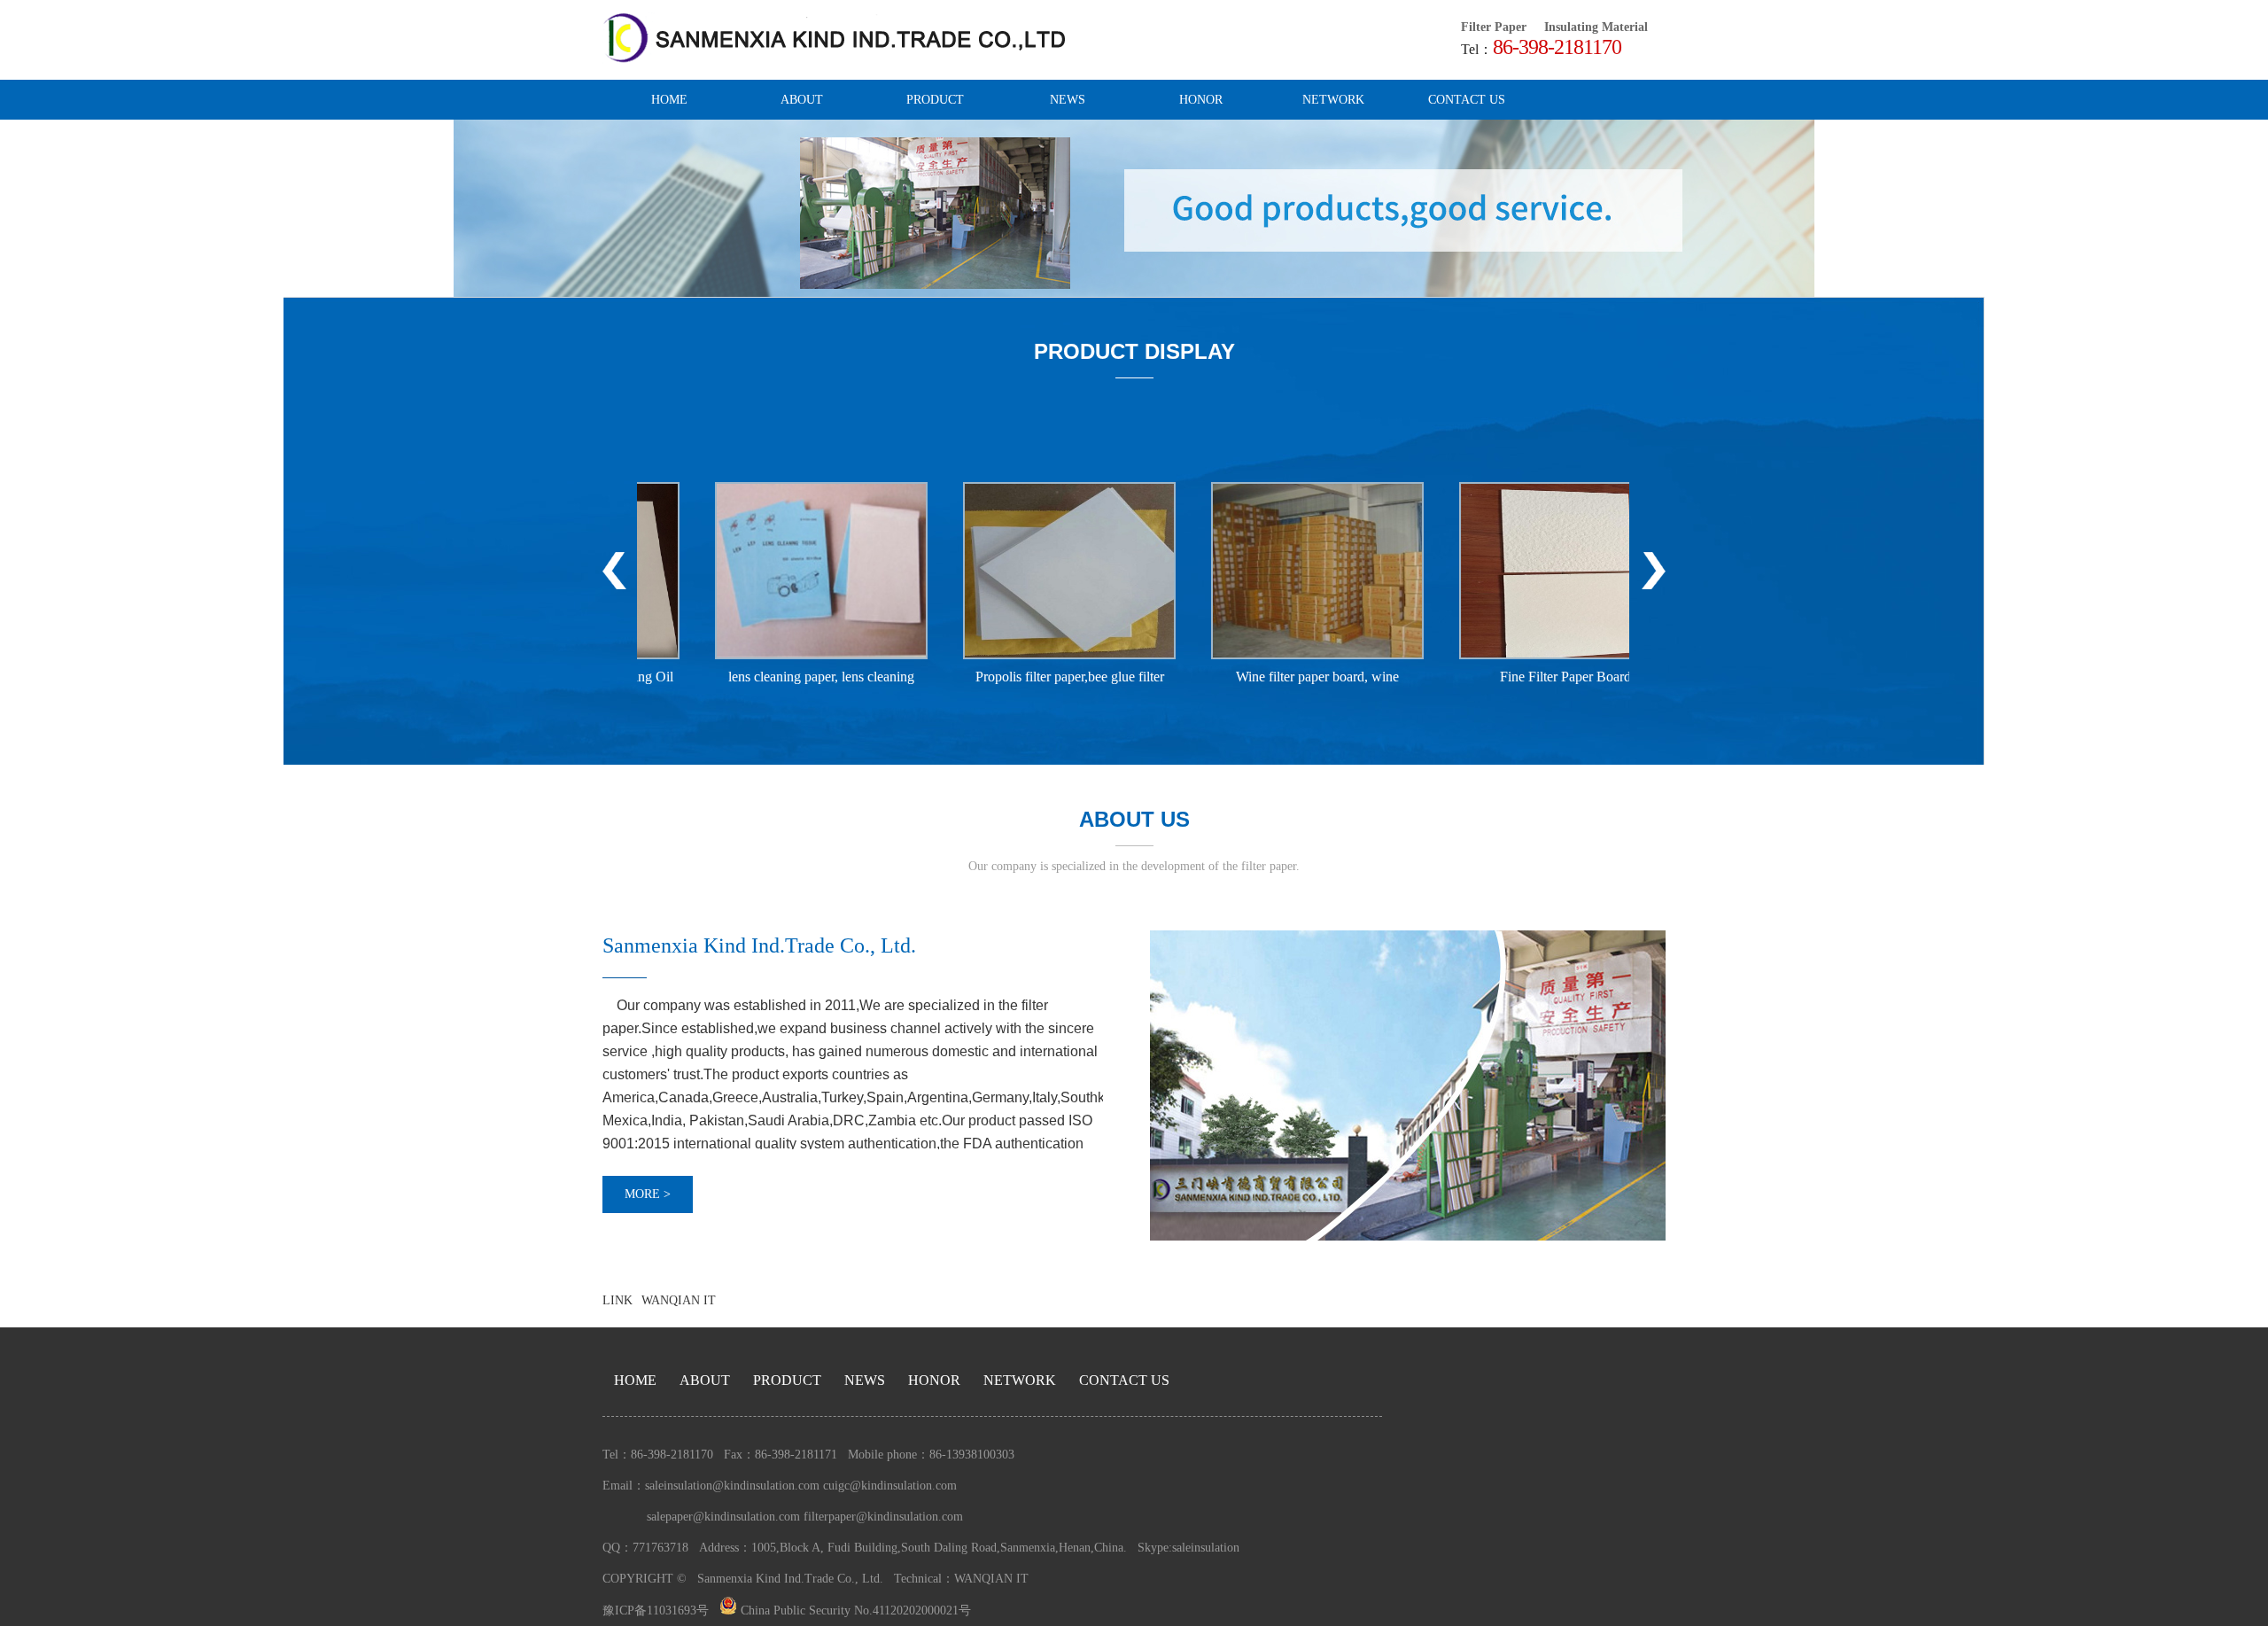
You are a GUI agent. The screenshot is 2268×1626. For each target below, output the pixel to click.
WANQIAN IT (679, 1300)
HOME (669, 100)
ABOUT (802, 100)
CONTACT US (1467, 100)
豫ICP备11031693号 (656, 1610)
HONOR (1201, 100)
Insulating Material (1596, 27)
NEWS (1068, 100)
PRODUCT (935, 100)
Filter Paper (1494, 27)
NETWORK (1333, 100)
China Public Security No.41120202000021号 (854, 1610)
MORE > (648, 1194)
